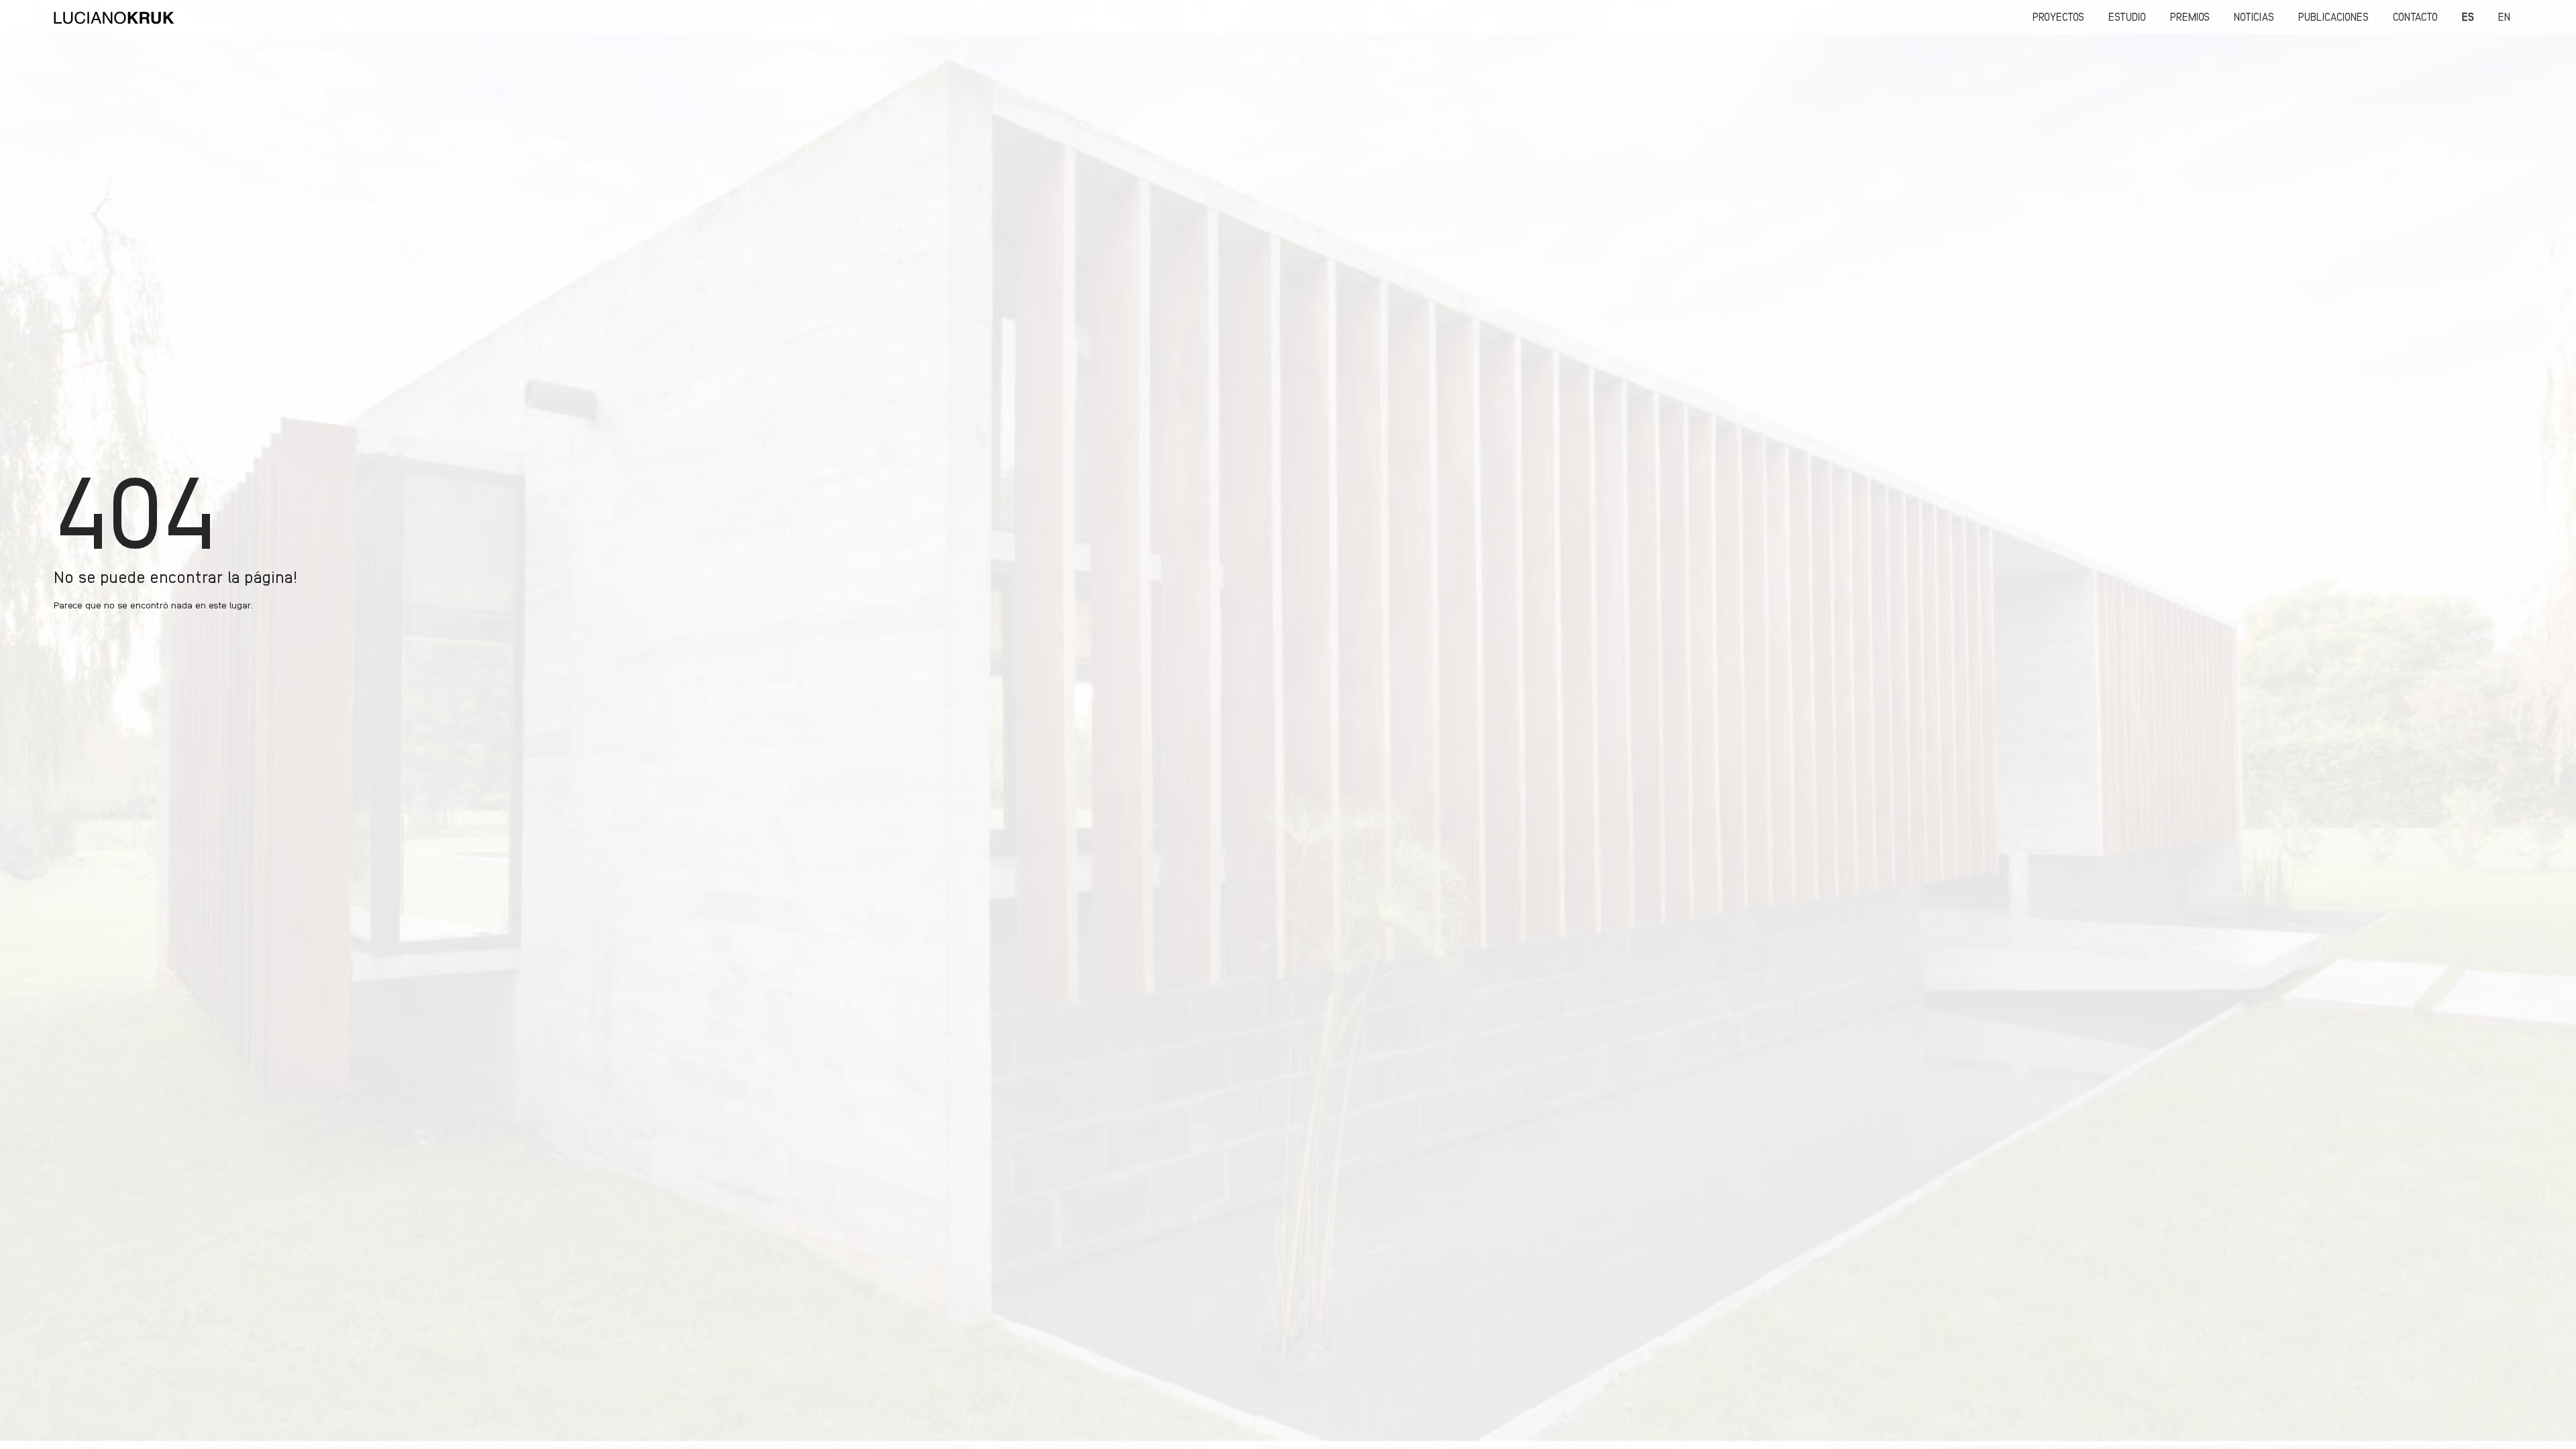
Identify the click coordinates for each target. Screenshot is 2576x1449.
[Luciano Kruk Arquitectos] (114, 17)
